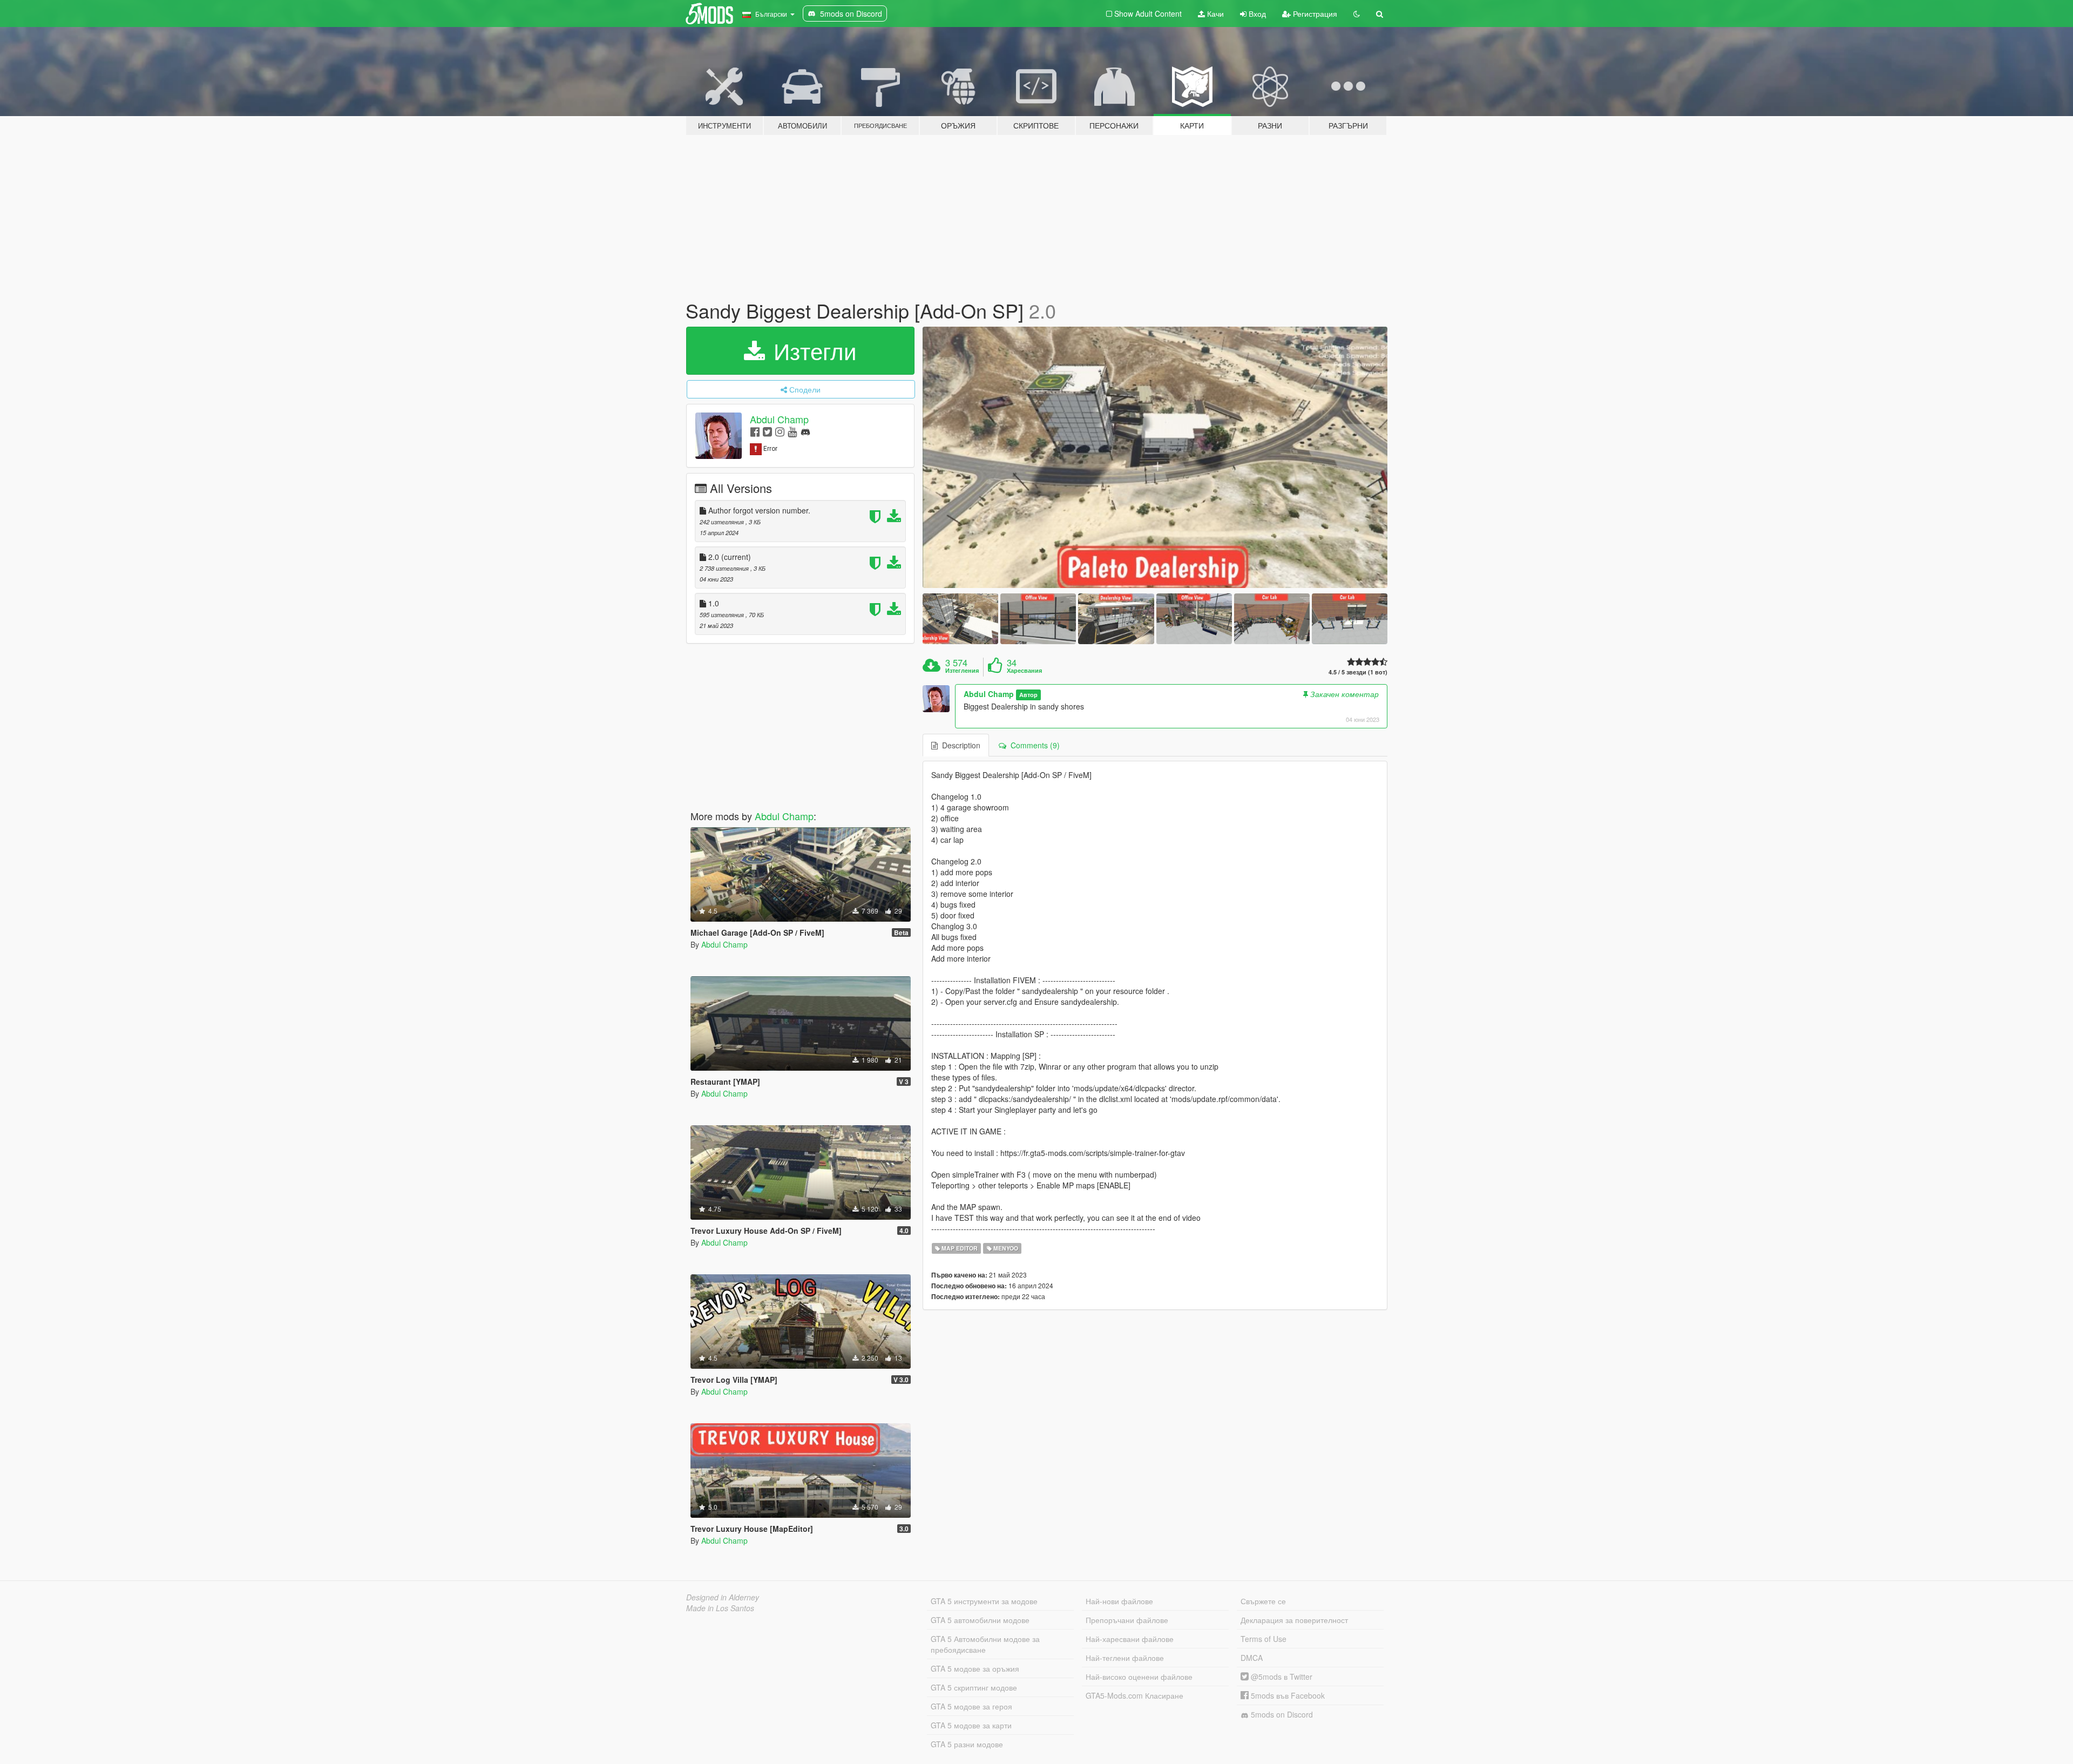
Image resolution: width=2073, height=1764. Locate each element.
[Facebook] (755, 431)
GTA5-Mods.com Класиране (1134, 1695)
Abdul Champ (779, 419)
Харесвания (1024, 671)
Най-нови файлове (1119, 1601)
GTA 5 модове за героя (971, 1706)
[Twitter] (767, 431)
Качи (1214, 13)
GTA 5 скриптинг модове (974, 1687)
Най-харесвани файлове (1130, 1639)
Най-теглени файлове (1125, 1658)
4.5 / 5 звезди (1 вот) (1358, 672)
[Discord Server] (805, 431)
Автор (1028, 695)
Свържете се (1263, 1601)
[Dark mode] (1357, 13)
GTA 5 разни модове (967, 1744)
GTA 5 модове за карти (971, 1725)
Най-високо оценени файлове (1139, 1677)
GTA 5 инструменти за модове (984, 1601)
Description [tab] (959, 745)
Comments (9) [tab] (1033, 745)
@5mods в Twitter (1281, 1677)
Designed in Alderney (723, 1597)
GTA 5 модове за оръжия (975, 1668)
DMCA (1252, 1658)
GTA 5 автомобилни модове (980, 1620)
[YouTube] (792, 431)
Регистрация (1314, 13)
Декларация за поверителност (1294, 1620)
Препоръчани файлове (1127, 1620)
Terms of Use (1264, 1639)
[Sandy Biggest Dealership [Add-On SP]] (1155, 458)
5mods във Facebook (1287, 1695)
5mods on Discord (1281, 1714)
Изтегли (812, 350)
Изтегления (962, 671)
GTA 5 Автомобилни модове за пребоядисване (985, 1644)
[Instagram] (780, 431)
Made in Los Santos (720, 1608)
